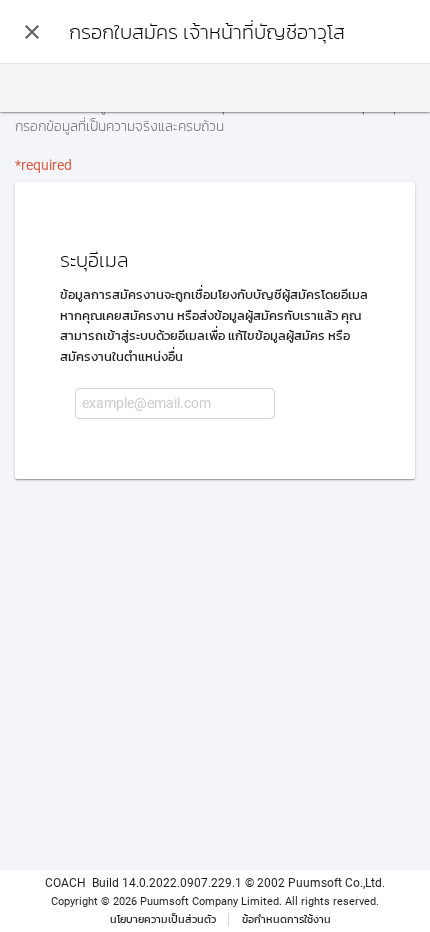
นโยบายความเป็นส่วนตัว (163, 919)
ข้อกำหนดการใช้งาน (286, 919)
